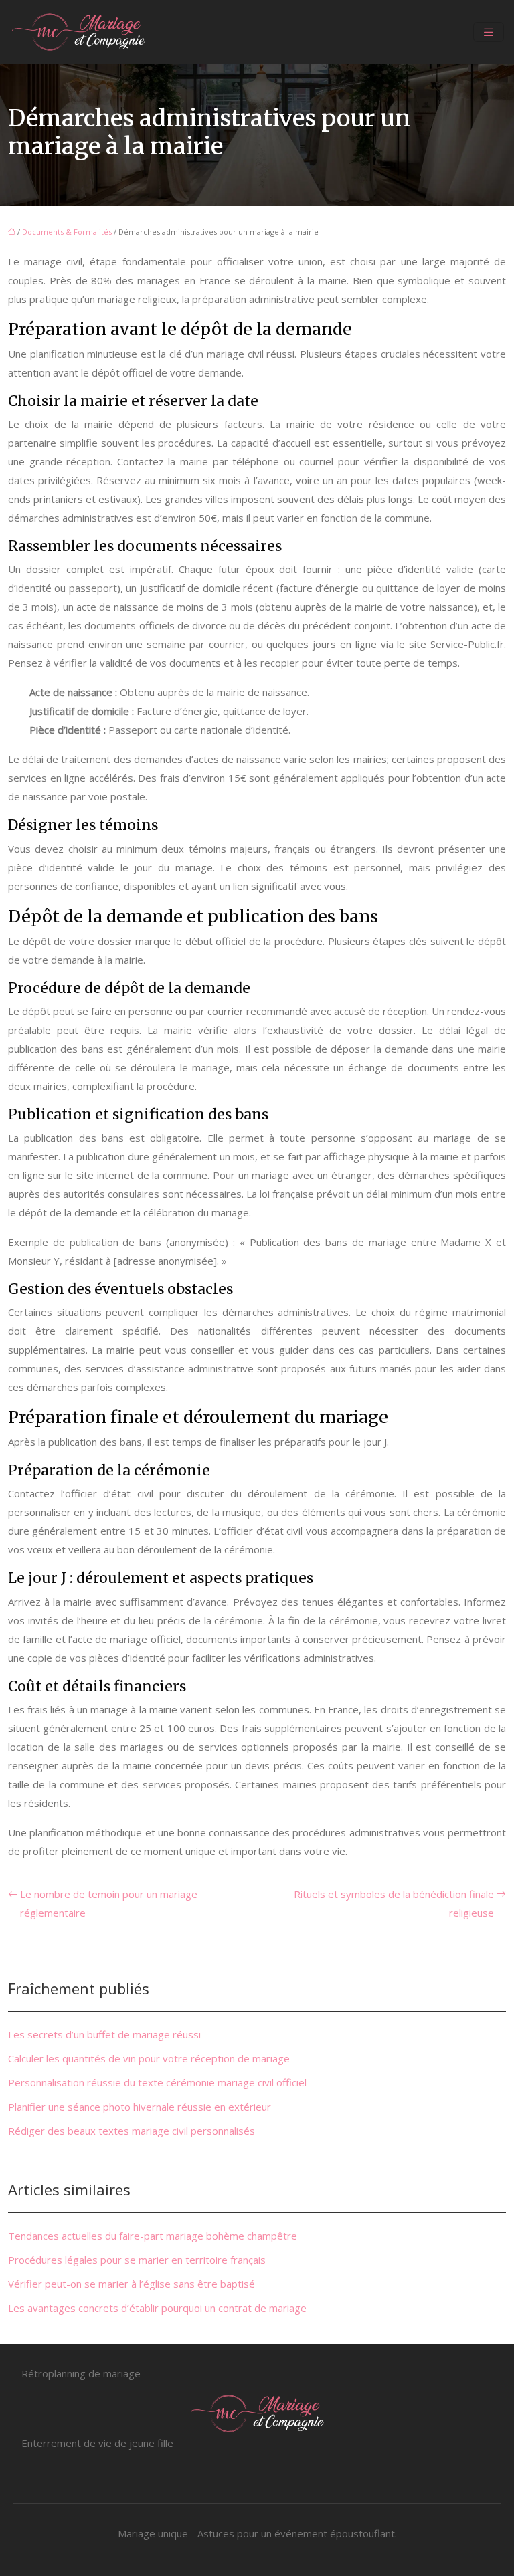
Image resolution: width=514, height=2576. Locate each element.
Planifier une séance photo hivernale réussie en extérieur (140, 2107)
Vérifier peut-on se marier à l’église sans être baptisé (132, 2284)
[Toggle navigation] (489, 32)
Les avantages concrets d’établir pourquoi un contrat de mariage (157, 2308)
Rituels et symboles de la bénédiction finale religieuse (394, 1903)
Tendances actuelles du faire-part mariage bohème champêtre (153, 2236)
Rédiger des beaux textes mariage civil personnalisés (132, 2131)
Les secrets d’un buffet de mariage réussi (104, 2034)
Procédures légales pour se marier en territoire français (137, 2260)
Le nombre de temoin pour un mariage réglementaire (109, 1903)
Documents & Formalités (67, 232)
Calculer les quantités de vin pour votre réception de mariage (149, 2058)
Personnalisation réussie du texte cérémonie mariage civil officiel (157, 2082)
